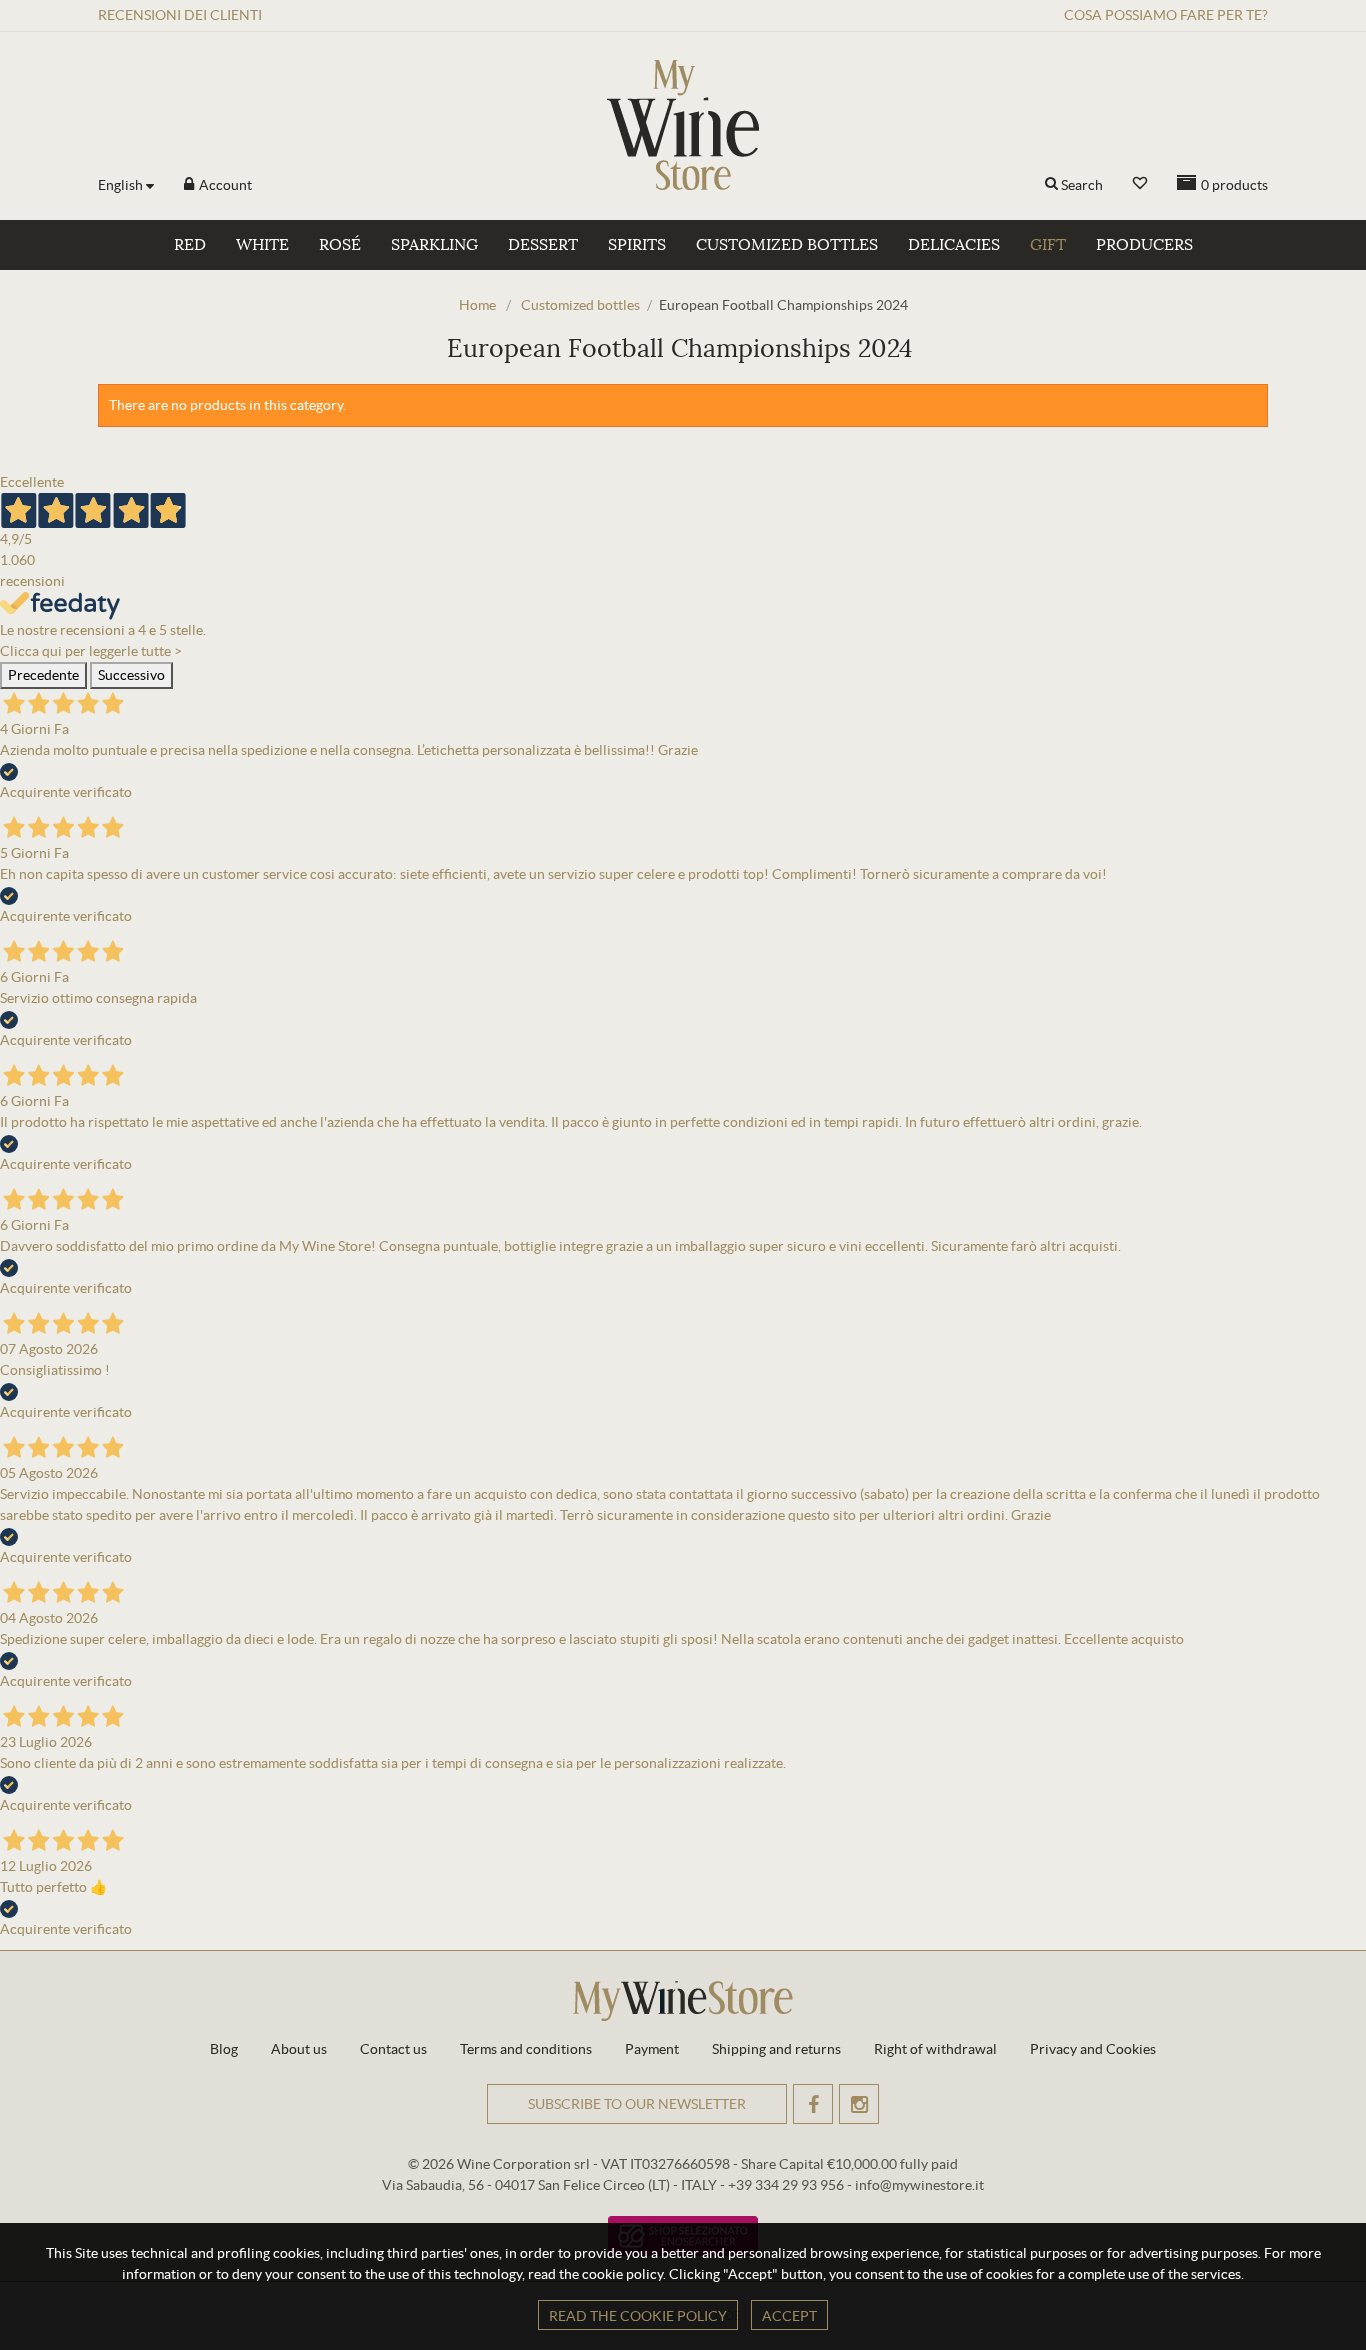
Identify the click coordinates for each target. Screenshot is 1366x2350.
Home (477, 305)
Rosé (340, 245)
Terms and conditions (526, 2049)
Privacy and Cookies (1093, 2049)
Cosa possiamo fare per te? (1166, 15)
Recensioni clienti (180, 15)
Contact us (393, 2049)
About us (299, 2049)
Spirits (637, 245)
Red (190, 245)
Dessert (543, 245)
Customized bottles (787, 245)
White (262, 245)
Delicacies (954, 245)
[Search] (1051, 185)
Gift (1048, 245)
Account (224, 185)
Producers (1144, 245)
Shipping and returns (776, 2049)
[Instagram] (859, 2104)
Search (1082, 185)
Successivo (131, 675)
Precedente (43, 675)
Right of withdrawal (935, 2049)
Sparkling (434, 245)
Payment (652, 2049)
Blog (224, 2049)
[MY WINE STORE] (683, 125)
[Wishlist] (1140, 183)
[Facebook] (813, 2104)
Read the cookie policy (638, 2316)
